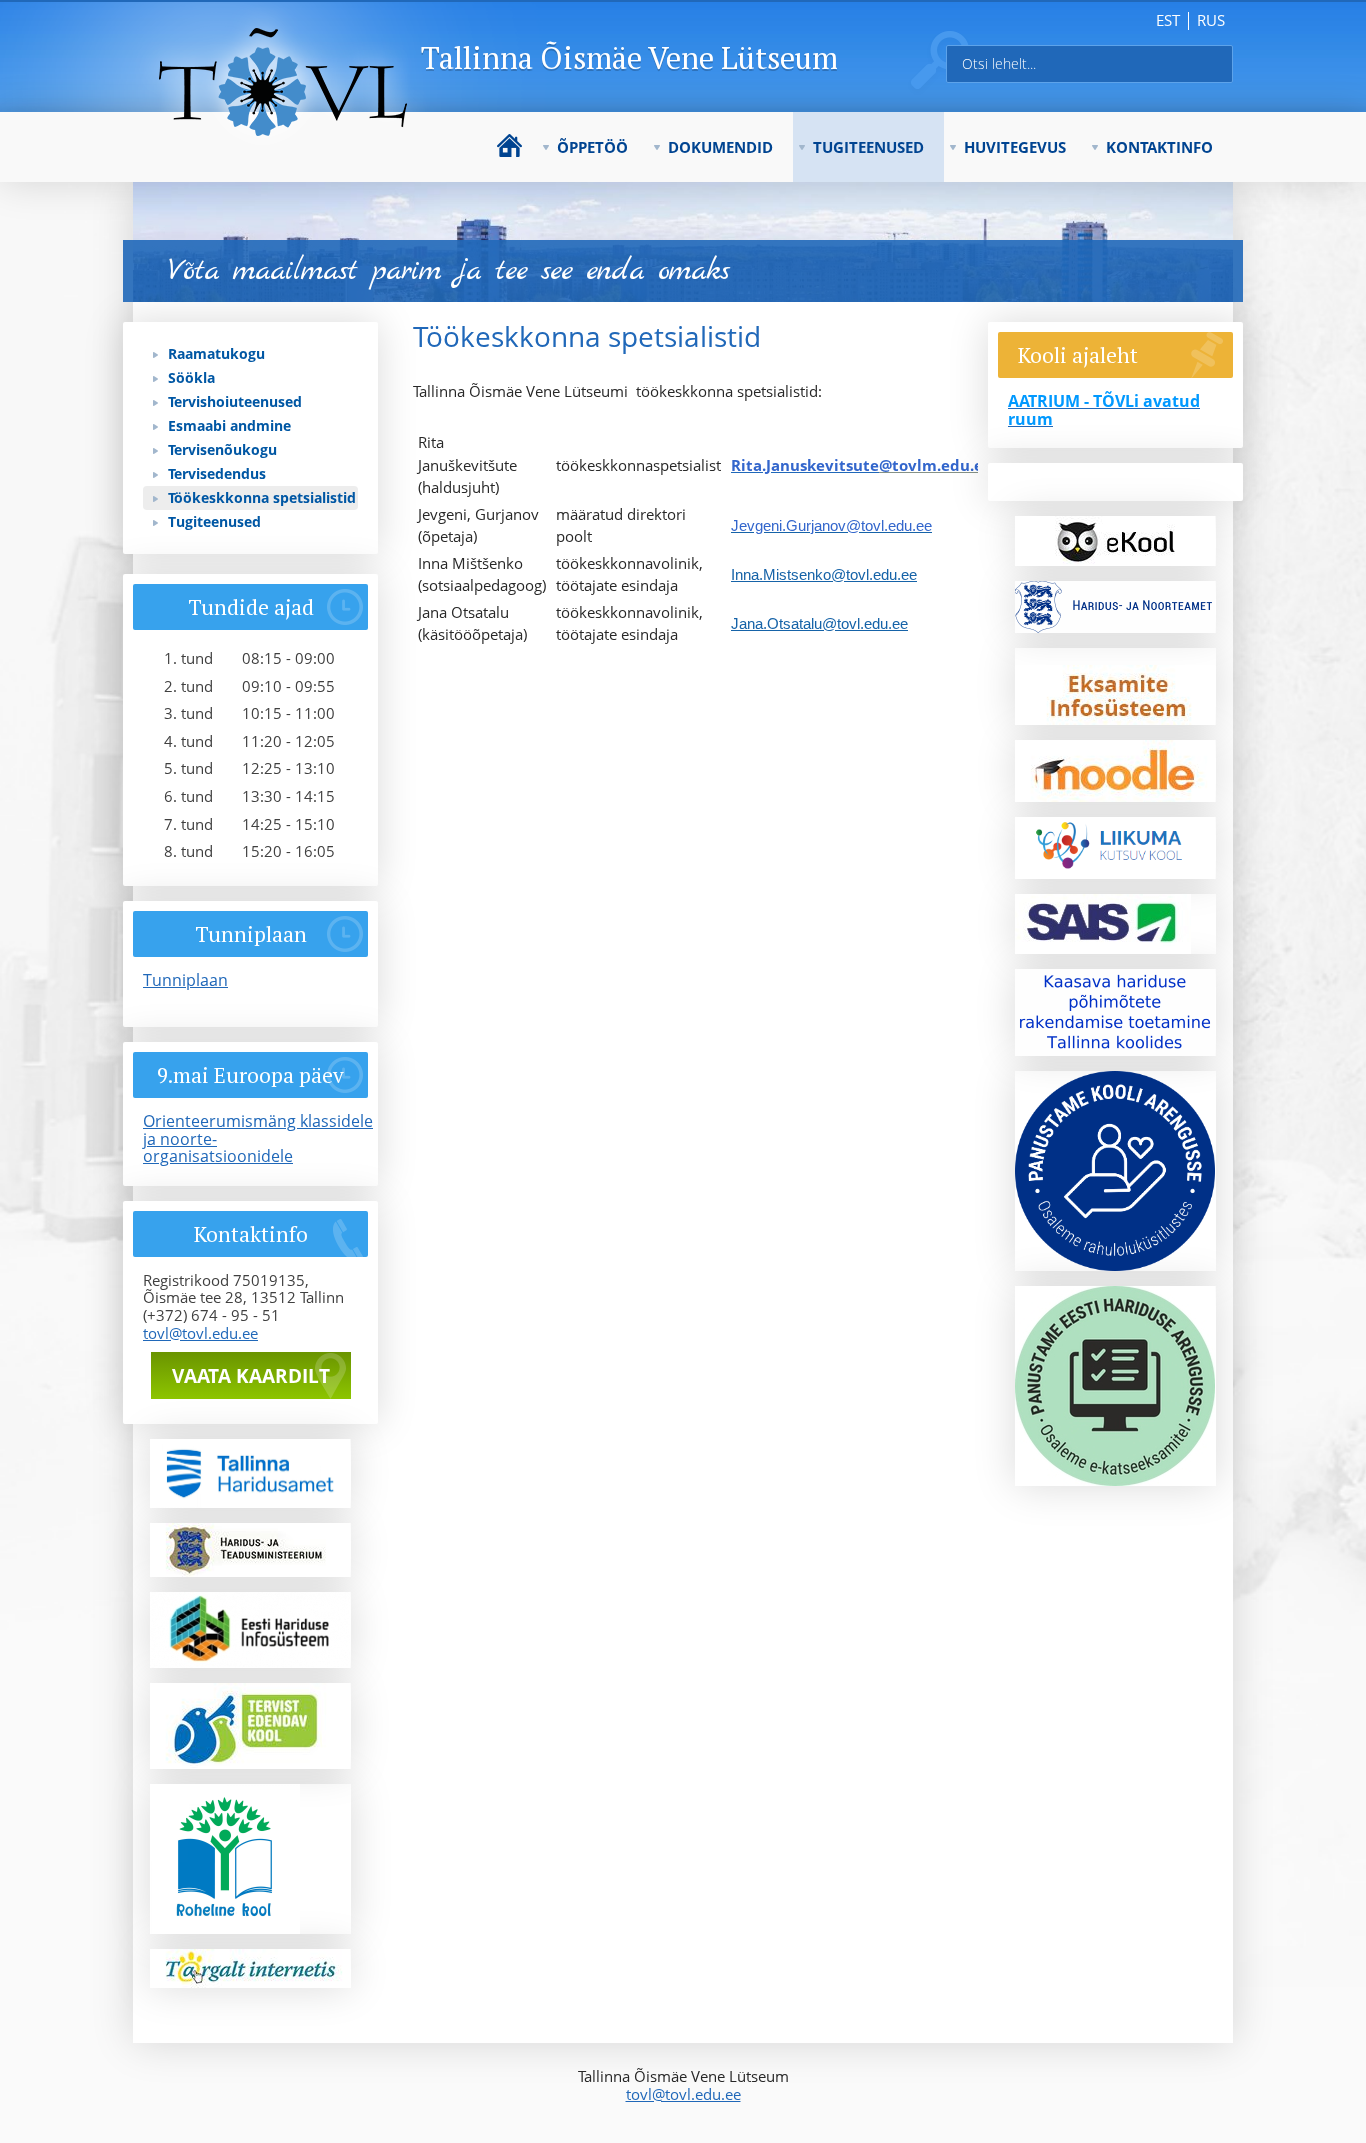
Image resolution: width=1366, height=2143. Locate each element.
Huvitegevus (1015, 147)
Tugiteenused (868, 147)
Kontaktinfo (1159, 147)
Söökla (191, 377)
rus (1211, 20)
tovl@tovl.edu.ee (200, 1333)
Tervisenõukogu (222, 449)
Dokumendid (720, 147)
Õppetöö (592, 147)
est (1168, 20)
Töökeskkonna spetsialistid (262, 497)
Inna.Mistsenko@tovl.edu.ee (824, 574)
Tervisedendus (217, 473)
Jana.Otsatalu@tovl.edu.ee (819, 623)
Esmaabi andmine (229, 425)
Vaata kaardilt (251, 1376)
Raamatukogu (216, 353)
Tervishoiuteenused (235, 401)
